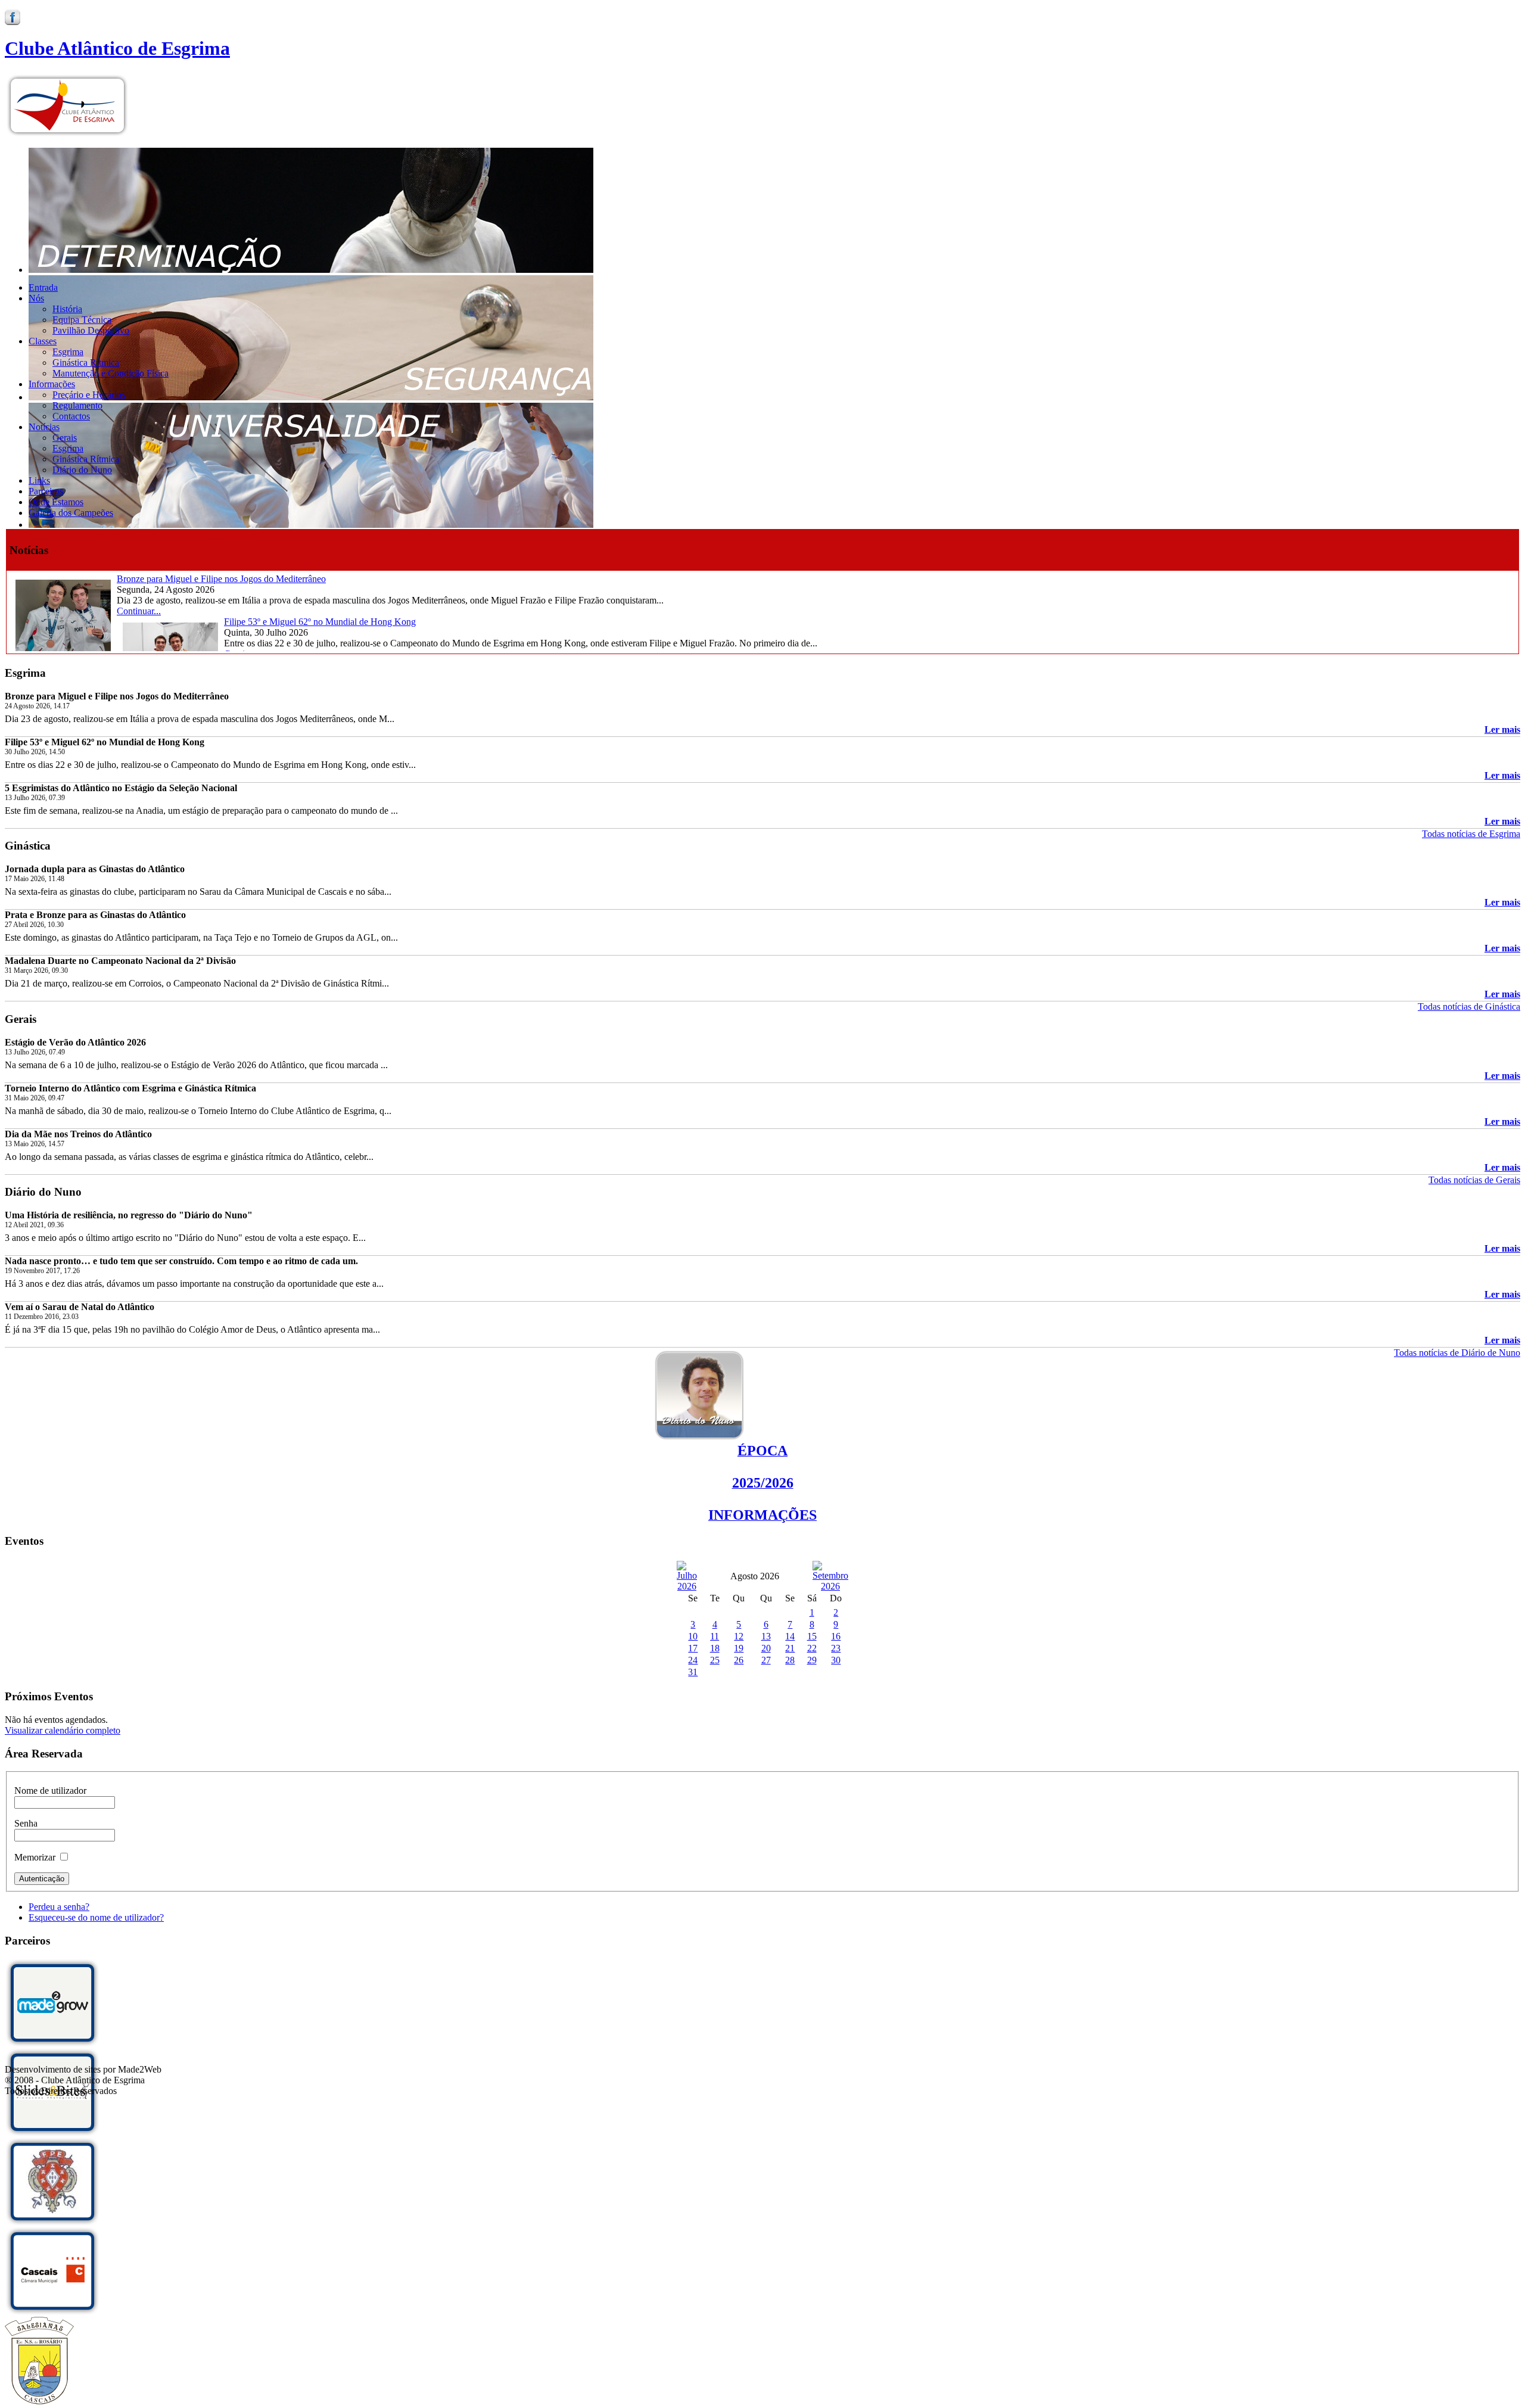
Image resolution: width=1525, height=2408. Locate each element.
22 (812, 1648)
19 (739, 1648)
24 (693, 1660)
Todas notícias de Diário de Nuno (1457, 1353)
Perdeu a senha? (59, 1907)
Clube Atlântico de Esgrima (117, 48)
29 (812, 1660)
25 (715, 1660)
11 (715, 1636)
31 (693, 1672)
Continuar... (139, 611)
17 (693, 1648)
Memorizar (35, 1857)
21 (790, 1648)
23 (836, 1648)
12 (739, 1636)
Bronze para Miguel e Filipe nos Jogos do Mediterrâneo (221, 579)
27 (766, 1660)
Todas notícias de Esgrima (1471, 834)
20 (766, 1648)
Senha (26, 1823)
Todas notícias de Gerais (1474, 1180)
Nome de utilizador (50, 1791)
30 (836, 1660)
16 (836, 1636)
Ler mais (1502, 729)
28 (790, 1660)
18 (715, 1648)
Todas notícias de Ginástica (1469, 1007)
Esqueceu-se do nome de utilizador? (96, 1917)
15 (812, 1636)
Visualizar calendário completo (63, 1730)
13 (766, 1636)
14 (790, 1636)
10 (693, 1636)
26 (739, 1660)
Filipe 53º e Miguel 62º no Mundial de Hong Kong (320, 622)
